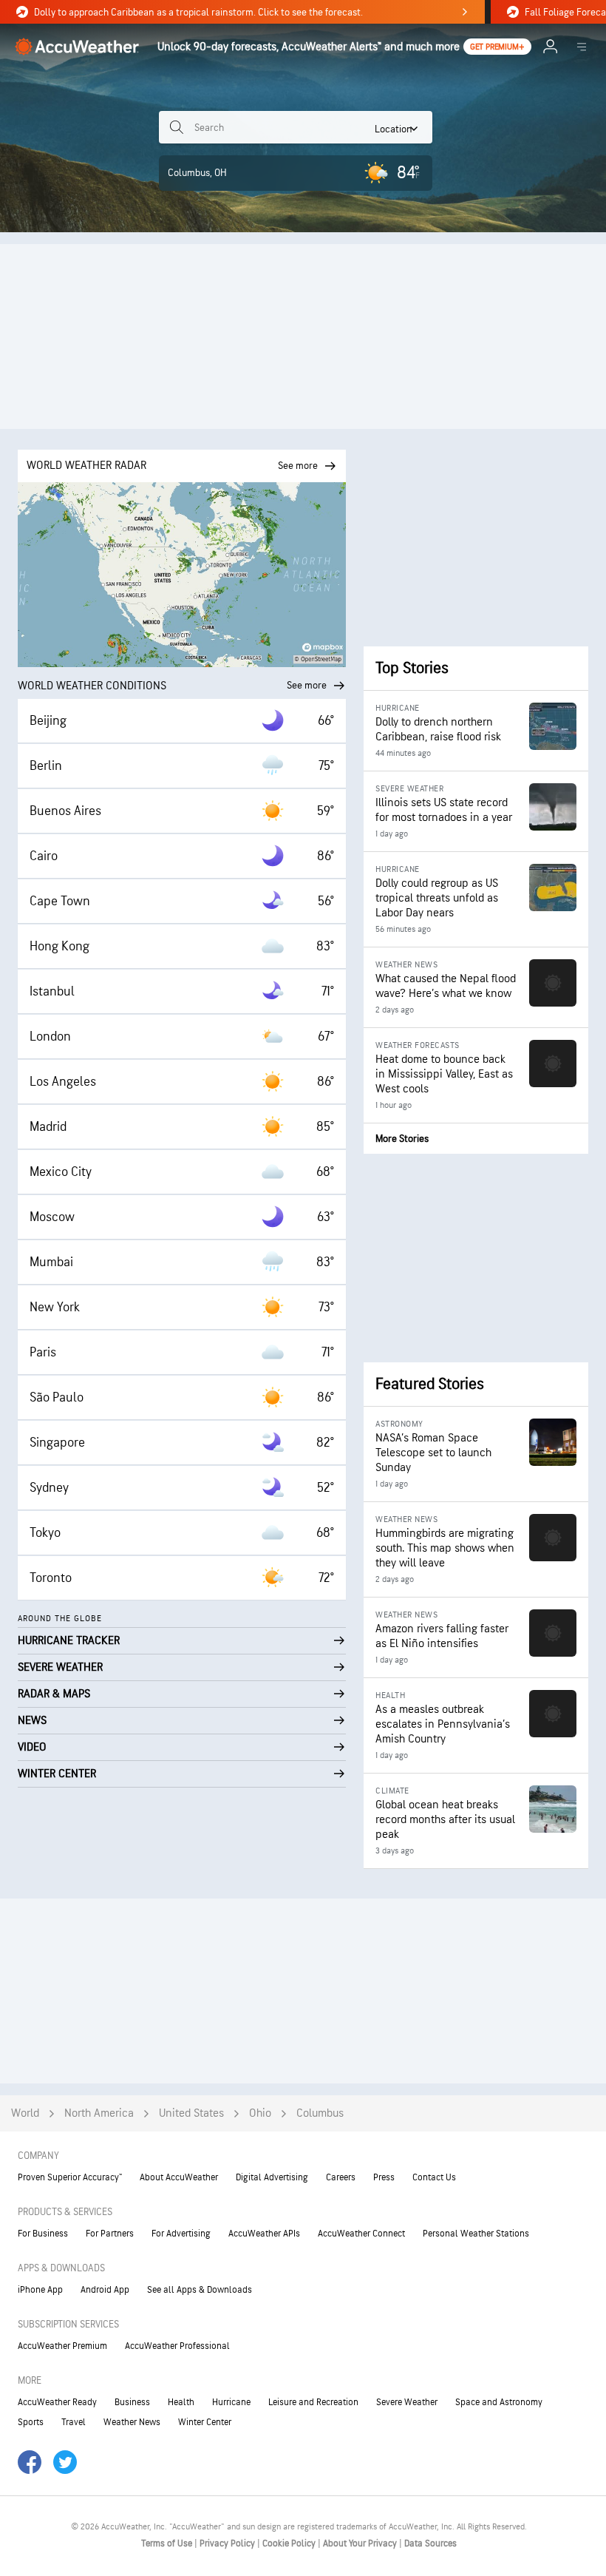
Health (181, 2402)
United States (191, 2113)
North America (99, 2113)
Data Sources (430, 2543)
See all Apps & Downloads (200, 2290)
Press (384, 2177)
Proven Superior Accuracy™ (70, 2177)
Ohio (260, 2113)
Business (132, 2402)
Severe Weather (407, 2402)
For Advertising (181, 2234)
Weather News (132, 2422)
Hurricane (231, 2402)
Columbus (320, 2113)
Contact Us (434, 2177)
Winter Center (205, 2422)
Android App (105, 2290)
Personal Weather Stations (476, 2234)
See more (307, 685)
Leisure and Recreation (313, 2402)
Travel (74, 2422)
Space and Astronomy (499, 2402)
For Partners (110, 2234)
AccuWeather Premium (62, 2346)
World (25, 2113)
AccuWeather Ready (57, 2402)
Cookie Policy (290, 2543)
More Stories (402, 1139)
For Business (43, 2234)
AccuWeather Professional (177, 2346)
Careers (341, 2177)
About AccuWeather (179, 2177)
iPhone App (40, 2290)
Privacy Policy (228, 2543)
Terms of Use (168, 2543)
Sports (31, 2422)
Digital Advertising (272, 2177)
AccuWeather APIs (264, 2234)
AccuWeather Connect (361, 2234)
